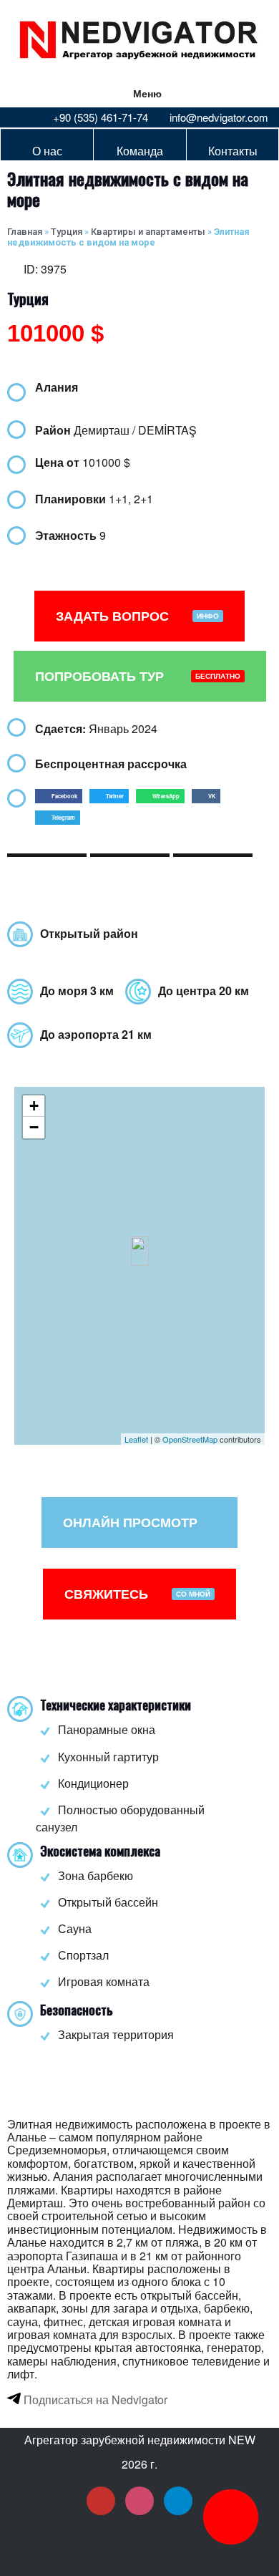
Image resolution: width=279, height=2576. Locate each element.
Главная (25, 232)
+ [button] (34, 1106)
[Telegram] (178, 2501)
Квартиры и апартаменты (148, 232)
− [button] (34, 1127)
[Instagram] (139, 2501)
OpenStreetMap (190, 1439)
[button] (59, 796)
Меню (147, 93)
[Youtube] (101, 2501)
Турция (67, 232)
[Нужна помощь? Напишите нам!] (231, 2517)
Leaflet (136, 1439)
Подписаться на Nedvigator (94, 2400)
